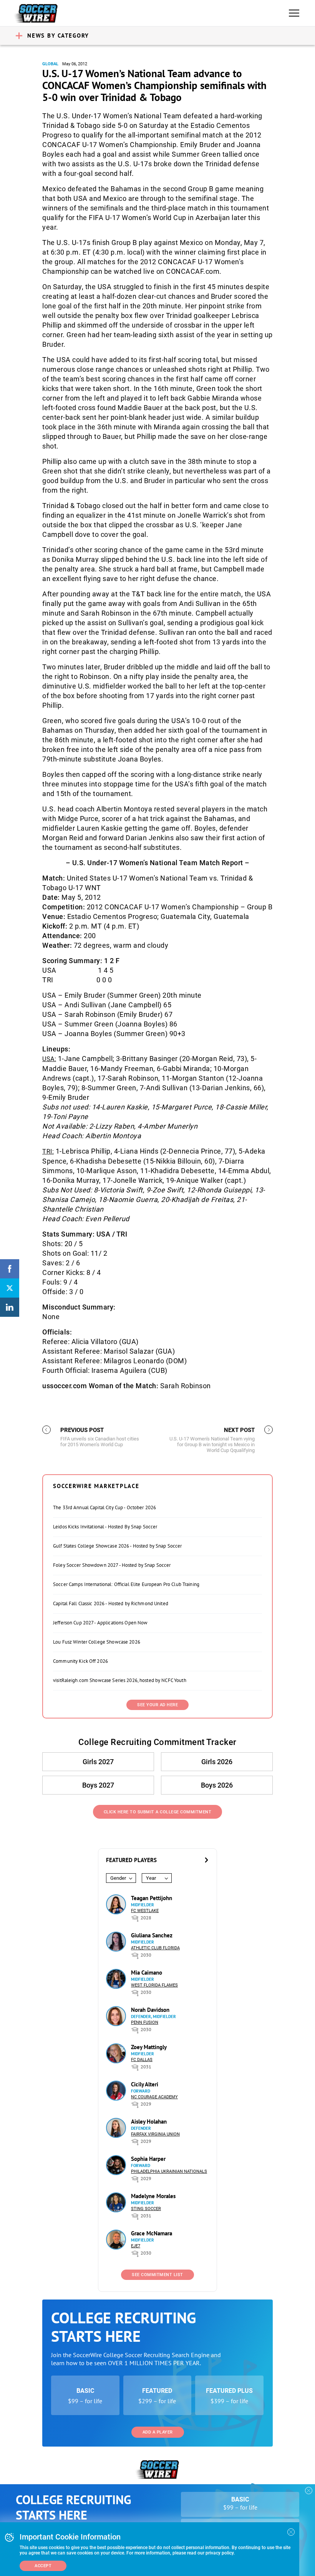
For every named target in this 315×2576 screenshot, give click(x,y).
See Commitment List (157, 2275)
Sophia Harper (148, 2159)
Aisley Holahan (149, 2122)
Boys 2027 (98, 1785)
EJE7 (136, 2246)
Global (50, 64)
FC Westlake (145, 1911)
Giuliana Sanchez (152, 1935)
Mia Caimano (147, 1973)
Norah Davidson (150, 2010)
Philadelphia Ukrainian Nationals (169, 2171)
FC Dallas (142, 2060)
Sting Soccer (146, 2209)
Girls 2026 (217, 1762)
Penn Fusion (145, 2022)
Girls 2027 (98, 1762)
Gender (118, 1878)
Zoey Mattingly (149, 2047)
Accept (43, 2566)
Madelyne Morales (153, 2196)
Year (151, 1878)
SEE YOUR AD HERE (157, 1705)
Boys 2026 (217, 1785)
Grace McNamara (152, 2233)
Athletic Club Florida (155, 1948)
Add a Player (158, 2432)
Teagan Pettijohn (152, 1898)
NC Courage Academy (154, 2097)
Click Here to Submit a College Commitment (158, 1812)
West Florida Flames (154, 1985)
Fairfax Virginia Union (155, 2134)
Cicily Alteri (145, 2084)
